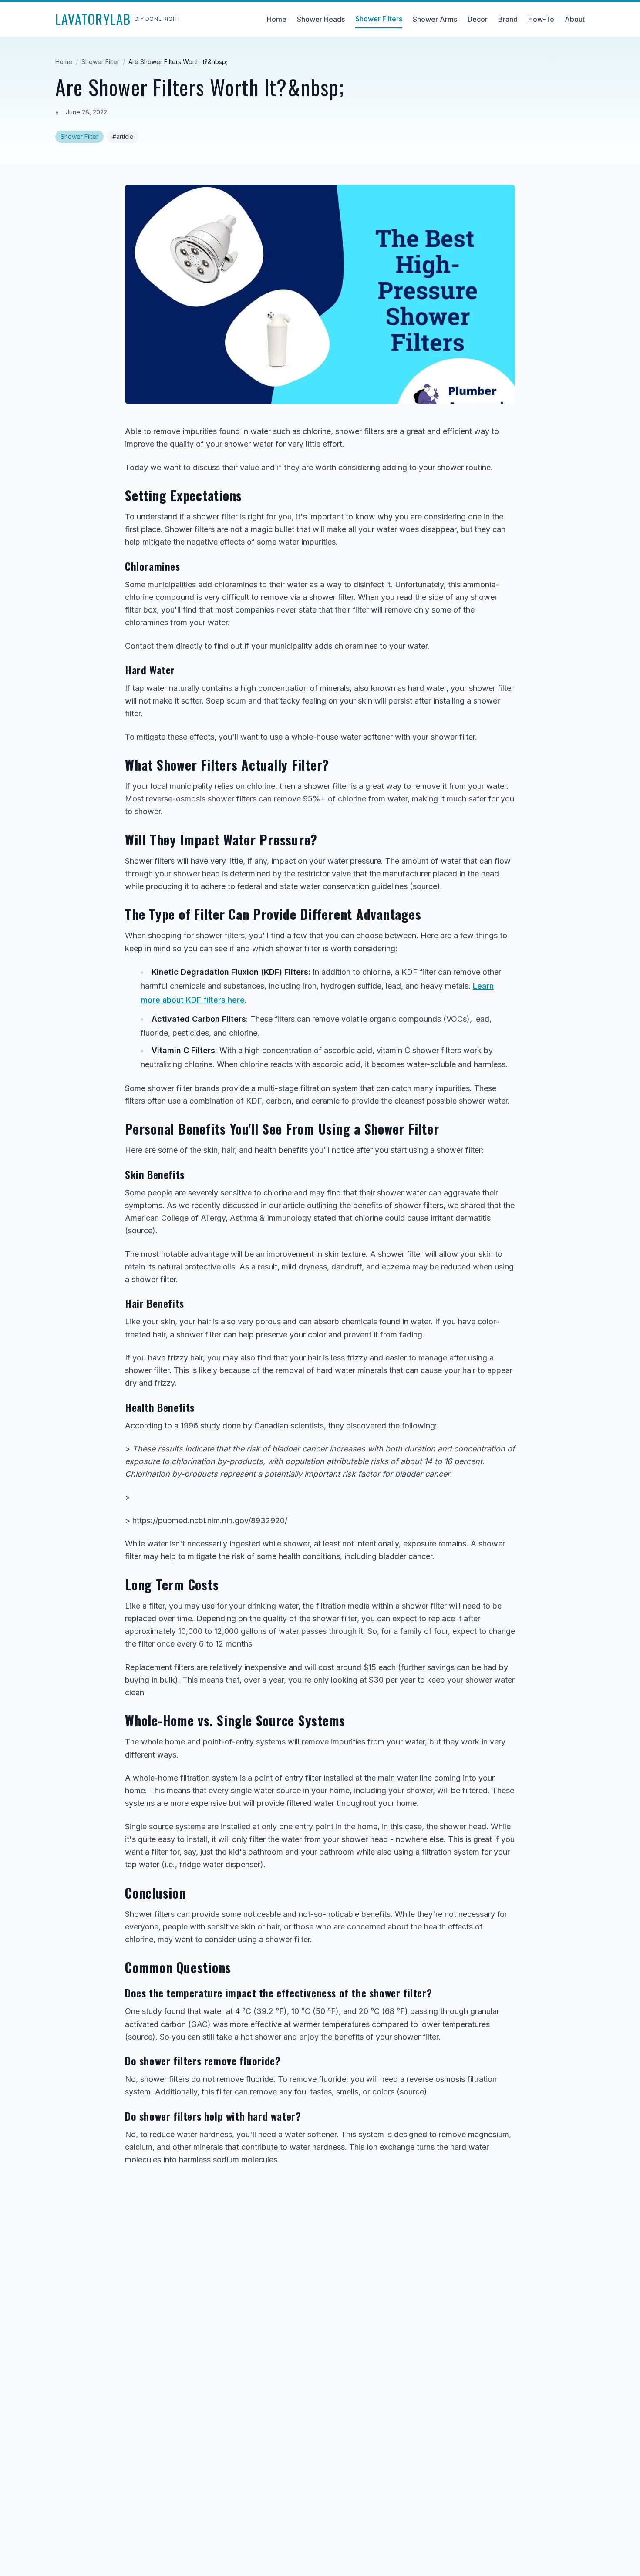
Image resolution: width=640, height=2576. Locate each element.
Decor (478, 19)
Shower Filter (100, 62)
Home (277, 19)
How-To (541, 19)
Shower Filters (379, 19)
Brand (508, 19)
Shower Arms (435, 19)
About (575, 19)
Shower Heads (321, 19)
